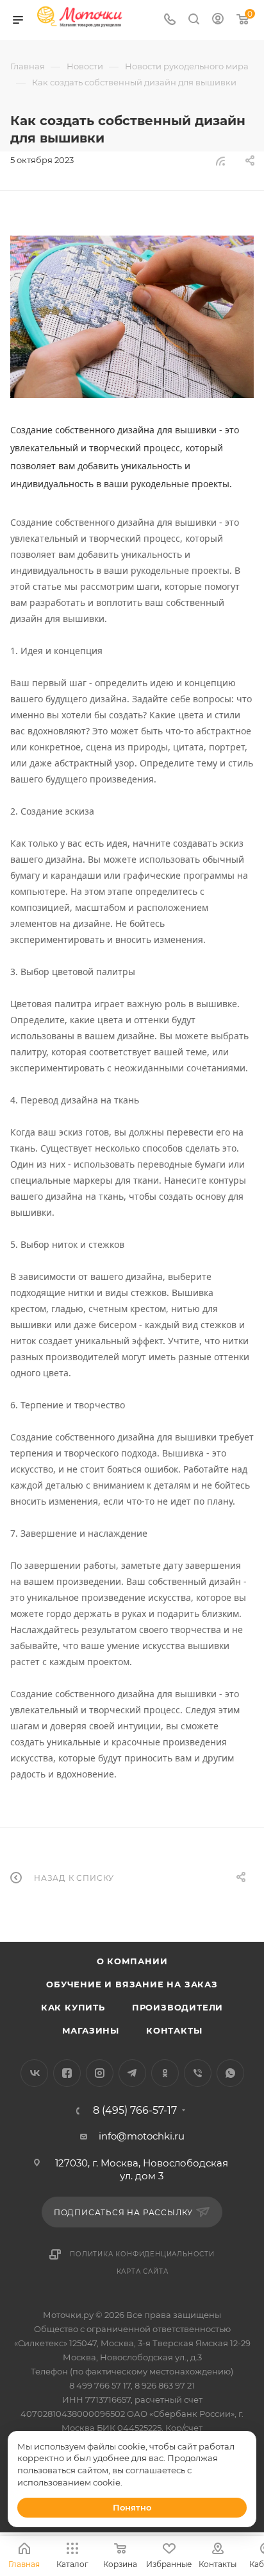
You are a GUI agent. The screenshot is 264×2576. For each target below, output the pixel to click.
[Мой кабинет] (218, 20)
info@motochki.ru (142, 2136)
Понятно (132, 2507)
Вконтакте (34, 2073)
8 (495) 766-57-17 (135, 2111)
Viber (198, 2073)
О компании (132, 1961)
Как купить (73, 2007)
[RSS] (220, 161)
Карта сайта (143, 2271)
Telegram (132, 2073)
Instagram (100, 2073)
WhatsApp (230, 2073)
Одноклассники (165, 2073)
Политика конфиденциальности (142, 2254)
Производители (177, 2007)
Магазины (91, 2030)
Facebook (67, 2073)
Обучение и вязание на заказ (132, 1984)
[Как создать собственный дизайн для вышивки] (132, 317)
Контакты (174, 2030)
